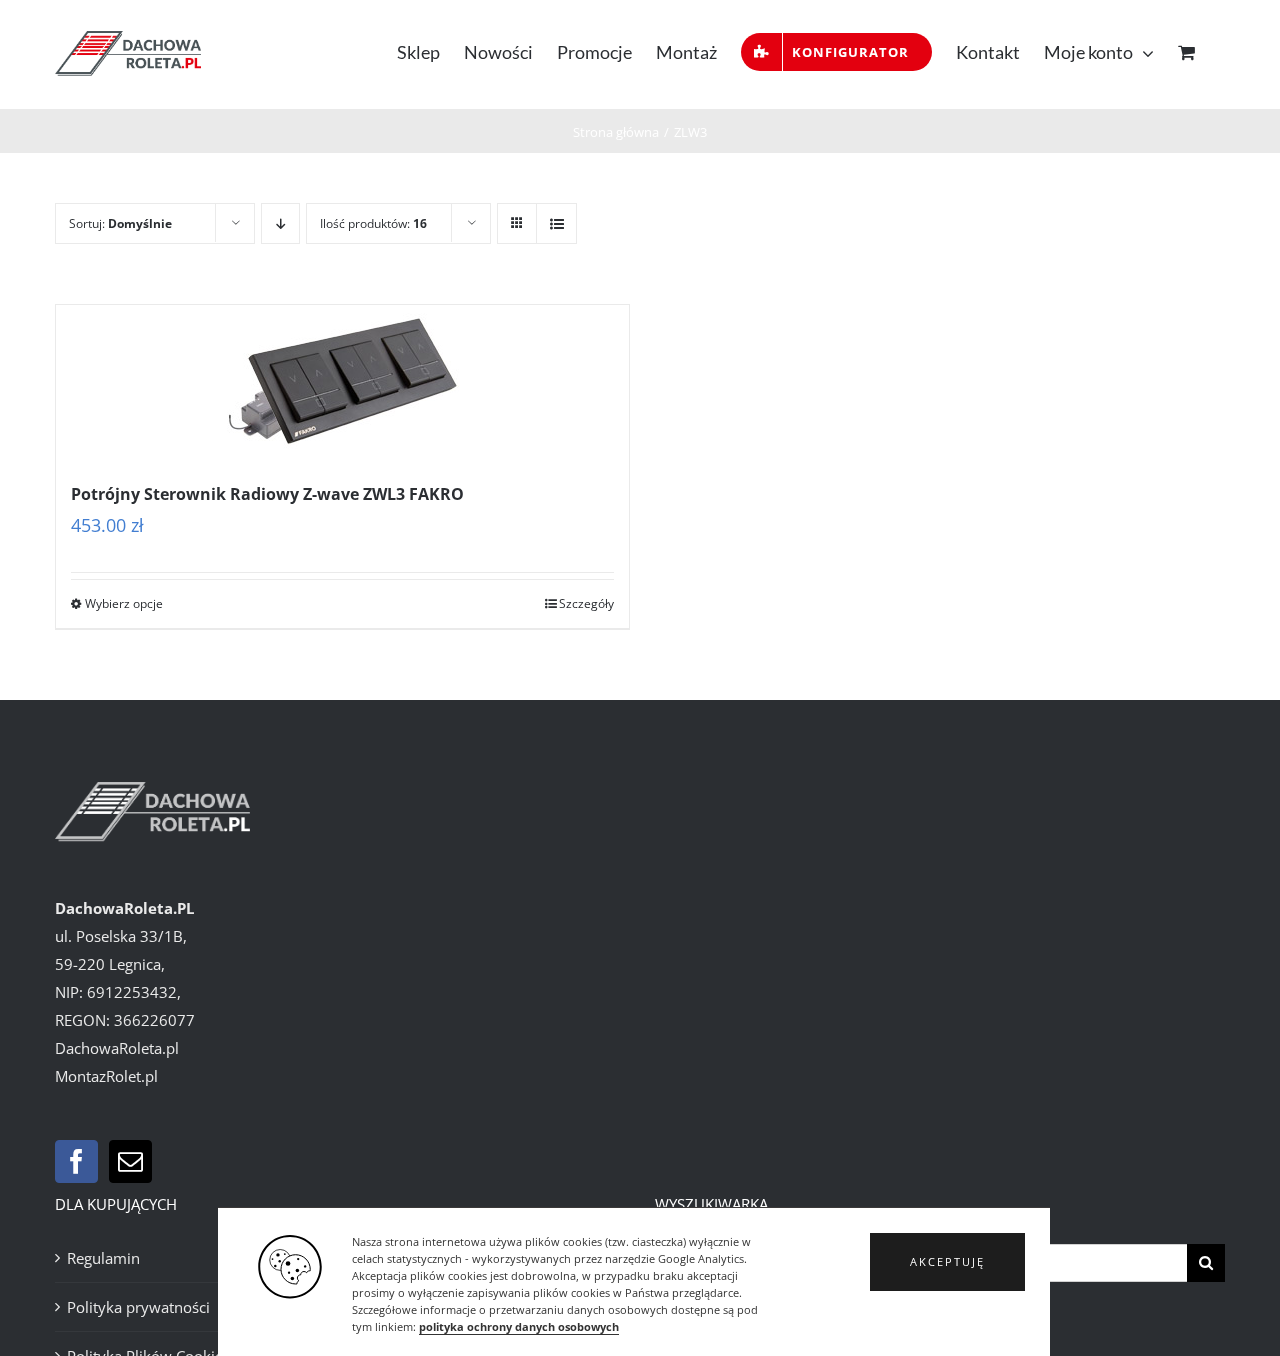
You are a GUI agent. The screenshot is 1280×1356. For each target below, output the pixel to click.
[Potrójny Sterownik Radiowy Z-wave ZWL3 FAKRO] (342, 382)
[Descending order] (280, 223)
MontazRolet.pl (106, 1076)
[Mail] (130, 1161)
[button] (947, 1262)
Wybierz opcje (124, 603)
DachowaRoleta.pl (117, 1048)
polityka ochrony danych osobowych (519, 1327)
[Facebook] (76, 1161)
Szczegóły (586, 603)
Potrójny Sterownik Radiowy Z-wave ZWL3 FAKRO (267, 494)
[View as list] (556, 223)
